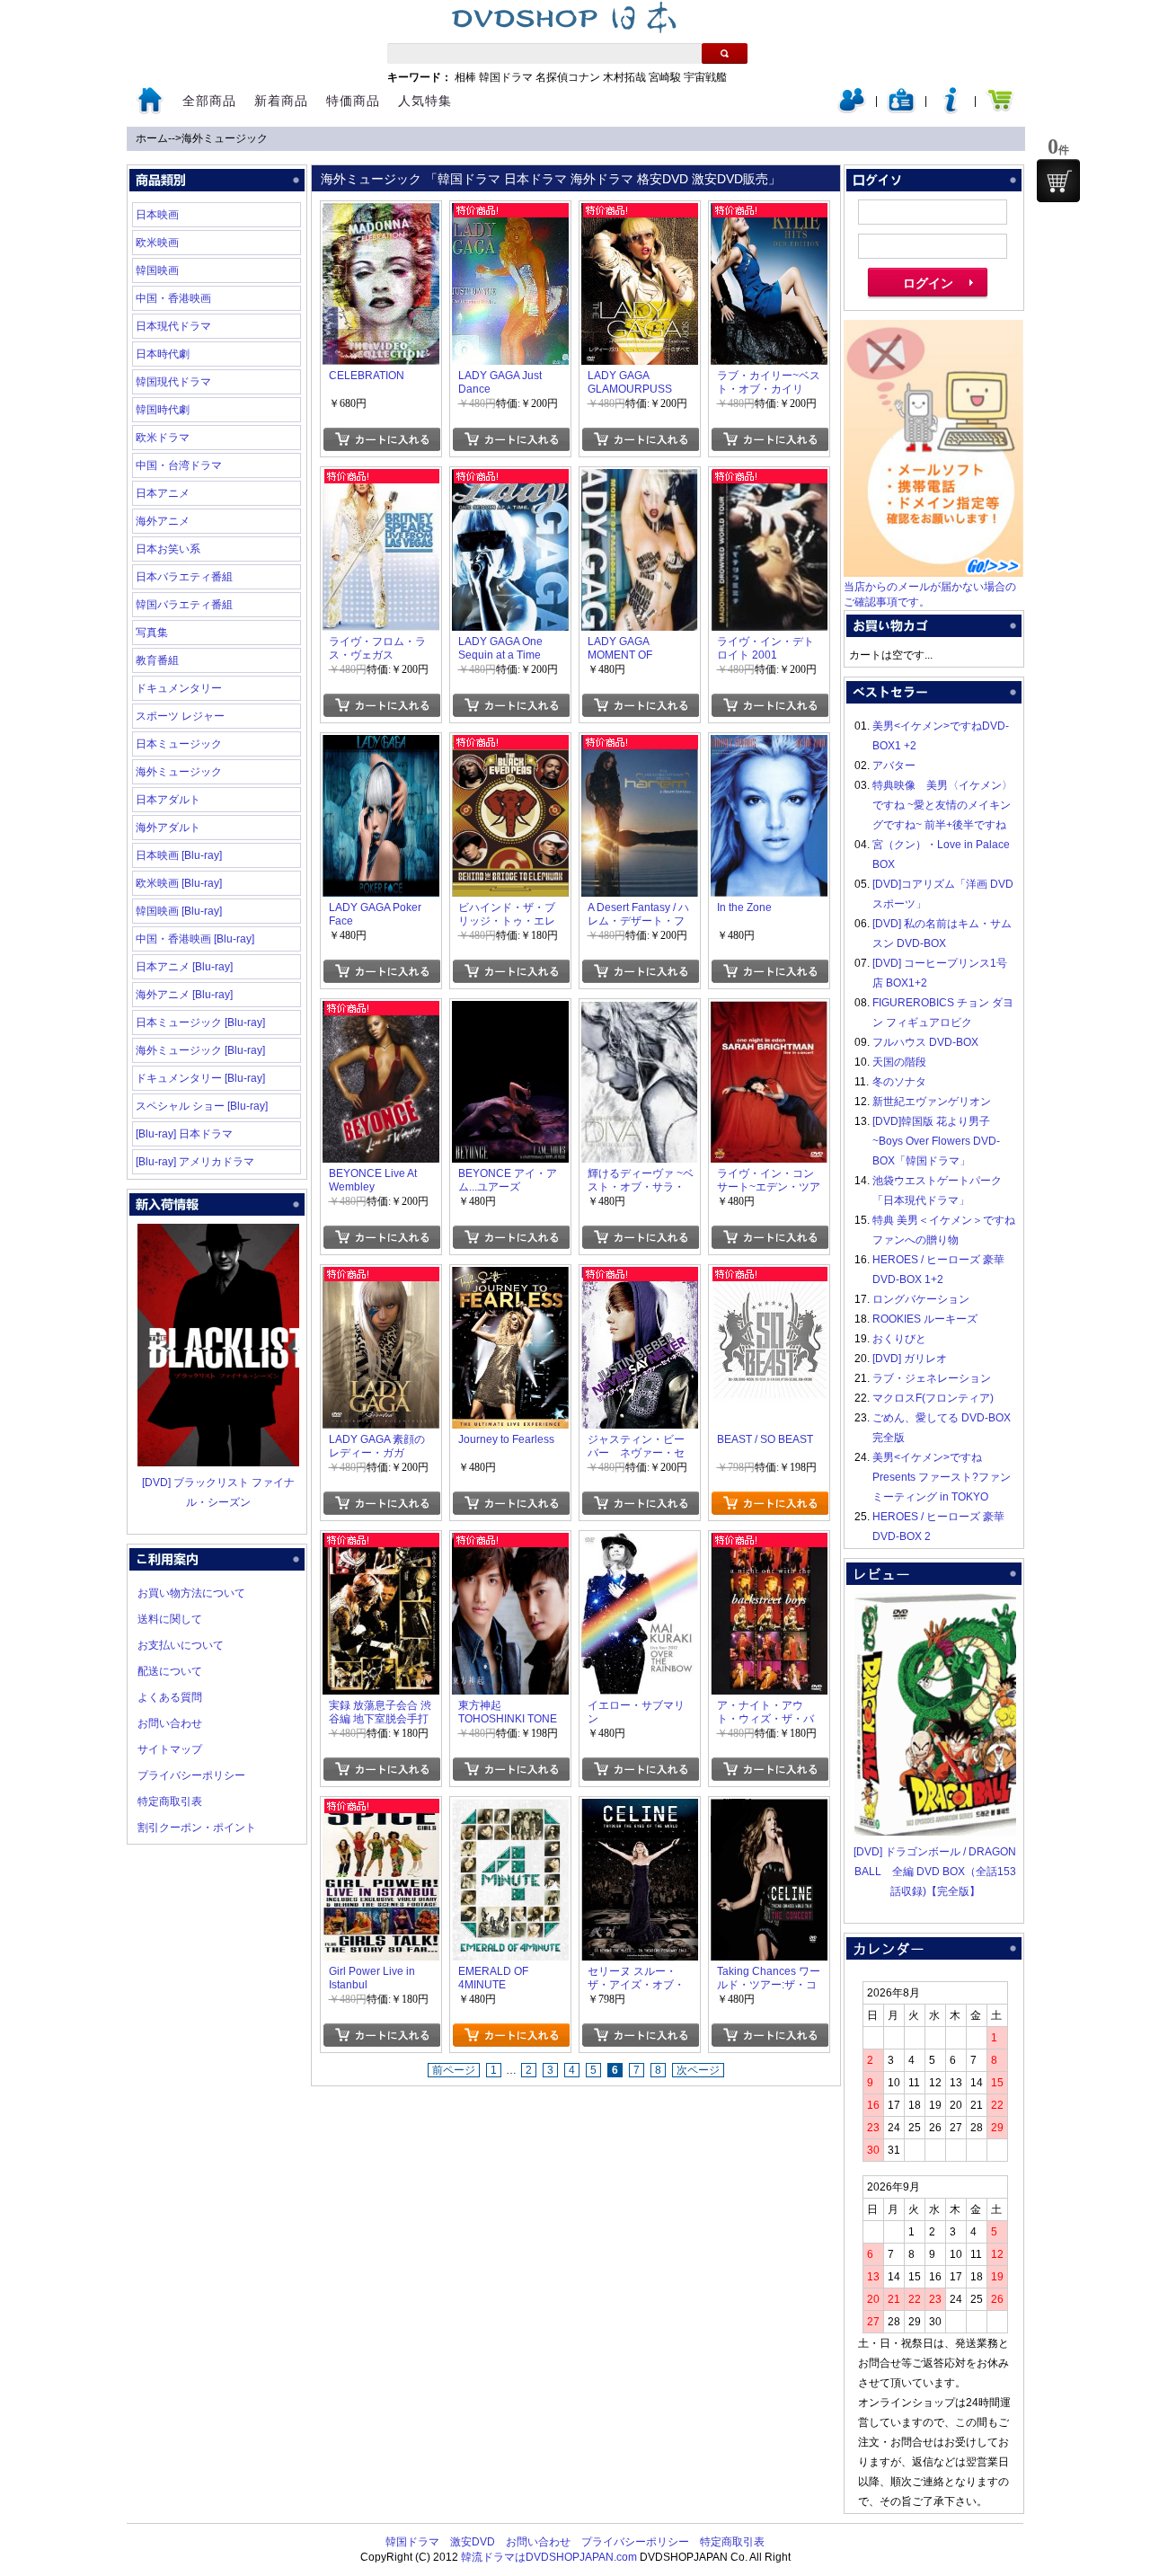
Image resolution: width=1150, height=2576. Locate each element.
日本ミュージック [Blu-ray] (200, 1022)
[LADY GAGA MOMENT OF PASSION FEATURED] (640, 479)
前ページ (454, 2070)
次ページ (698, 2070)
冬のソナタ (899, 1082)
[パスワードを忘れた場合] (951, 110)
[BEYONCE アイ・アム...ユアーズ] (510, 1011)
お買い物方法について (191, 1593)
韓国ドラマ (506, 77)
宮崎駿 (665, 77)
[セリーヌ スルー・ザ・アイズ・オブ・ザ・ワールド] (640, 1809)
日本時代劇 (163, 354)
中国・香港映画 (173, 298)
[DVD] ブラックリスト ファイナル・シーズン (218, 1492)
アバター (894, 766)
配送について (170, 1671)
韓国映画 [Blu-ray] (179, 911)
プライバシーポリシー (191, 1775)
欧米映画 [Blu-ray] (179, 883)
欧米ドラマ (163, 438)
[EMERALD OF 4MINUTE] (510, 1809)
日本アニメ (163, 493)
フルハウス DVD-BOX (925, 1042)
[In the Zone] (769, 745)
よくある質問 (170, 1697)
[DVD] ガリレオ (910, 1359)
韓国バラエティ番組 (184, 605)
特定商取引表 (170, 1801)
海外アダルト (168, 828)
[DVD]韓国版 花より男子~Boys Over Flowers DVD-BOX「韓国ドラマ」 (936, 1141)
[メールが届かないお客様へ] (933, 573)
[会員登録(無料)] (901, 110)
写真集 (152, 633)
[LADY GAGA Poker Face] (381, 745)
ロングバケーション (921, 1299)
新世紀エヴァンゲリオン (932, 1102)
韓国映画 (157, 270)
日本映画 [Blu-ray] (179, 855)
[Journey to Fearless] (510, 1277)
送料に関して (170, 1619)
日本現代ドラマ (173, 326)
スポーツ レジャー (180, 716)
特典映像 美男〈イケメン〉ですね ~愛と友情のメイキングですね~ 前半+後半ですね (942, 805)
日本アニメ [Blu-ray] (184, 967)
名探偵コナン (568, 77)
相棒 (465, 77)
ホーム (152, 138)
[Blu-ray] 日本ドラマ (184, 1134)
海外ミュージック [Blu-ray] (200, 1050)
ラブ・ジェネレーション (932, 1378)
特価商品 (353, 101)
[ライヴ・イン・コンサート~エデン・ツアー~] (769, 1011)
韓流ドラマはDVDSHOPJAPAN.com (549, 2557)
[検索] (725, 53)
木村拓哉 (624, 77)
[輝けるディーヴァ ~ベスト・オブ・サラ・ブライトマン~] (640, 1011)
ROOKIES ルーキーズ (925, 1319)
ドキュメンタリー (179, 688)
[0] (1058, 181)
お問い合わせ (170, 1723)
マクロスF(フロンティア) (933, 1398)
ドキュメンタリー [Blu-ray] (200, 1078)
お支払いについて (181, 1645)
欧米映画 (157, 243)
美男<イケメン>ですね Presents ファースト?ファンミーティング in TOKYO (942, 1477)
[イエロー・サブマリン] (640, 1543)
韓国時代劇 (163, 410)
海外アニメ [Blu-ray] (184, 995)
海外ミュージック (225, 138)
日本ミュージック (179, 744)
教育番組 (157, 660)
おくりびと (899, 1339)
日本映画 (157, 215)
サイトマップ (170, 1749)
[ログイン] (852, 110)
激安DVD (473, 2542)
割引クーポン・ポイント (197, 1828)
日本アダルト (168, 800)
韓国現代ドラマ (173, 382)
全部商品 (209, 101)
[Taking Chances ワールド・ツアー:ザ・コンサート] (769, 1809)
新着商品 (281, 101)
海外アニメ (163, 521)
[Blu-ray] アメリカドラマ (195, 1162)
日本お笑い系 (168, 549)
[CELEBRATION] (381, 213)
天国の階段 (899, 1062)
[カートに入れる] (381, 439)
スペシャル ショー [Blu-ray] (202, 1106)
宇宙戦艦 (705, 77)
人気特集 (425, 101)
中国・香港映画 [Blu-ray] (195, 939)
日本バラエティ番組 (184, 577)
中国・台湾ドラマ (179, 465)
